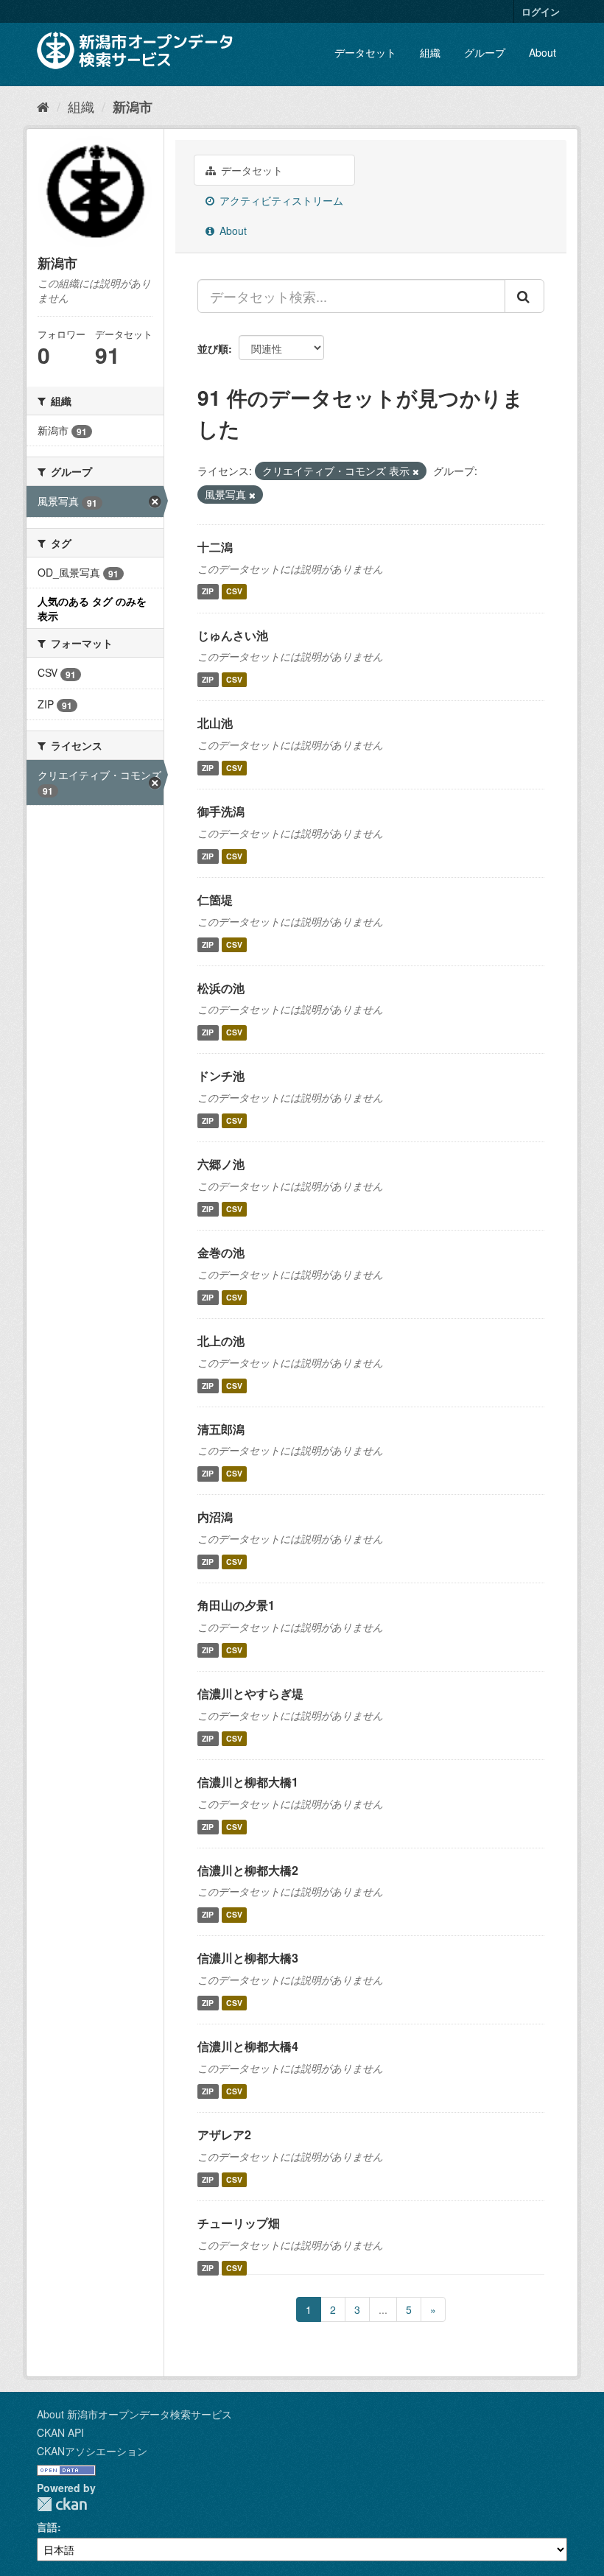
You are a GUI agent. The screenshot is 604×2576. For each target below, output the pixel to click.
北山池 (215, 723)
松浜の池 (221, 988)
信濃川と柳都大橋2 (248, 1870)
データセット (365, 52)
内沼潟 (215, 1517)
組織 (430, 52)
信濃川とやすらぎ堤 (250, 1693)
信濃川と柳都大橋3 (248, 1958)
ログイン (541, 11)
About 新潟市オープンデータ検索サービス (134, 2414)
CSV (234, 592)
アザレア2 (224, 2135)
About (542, 52)
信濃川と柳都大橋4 (248, 2046)
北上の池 (221, 1341)
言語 (47, 2527)
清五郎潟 (221, 1429)
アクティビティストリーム (280, 200)
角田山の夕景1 (236, 1605)
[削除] (416, 471)
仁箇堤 (215, 900)
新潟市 (133, 107)
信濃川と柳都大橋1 (248, 1782)
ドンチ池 (221, 1076)
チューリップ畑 (239, 2223)
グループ (485, 52)
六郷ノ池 (221, 1164)
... (383, 2309)
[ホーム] (43, 106)
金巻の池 (221, 1252)
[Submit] (524, 296)
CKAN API (60, 2432)
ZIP (208, 592)
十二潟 (215, 547)
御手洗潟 (221, 811)
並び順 (213, 348)
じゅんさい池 (233, 635)
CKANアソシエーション (92, 2451)
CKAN (62, 2504)
